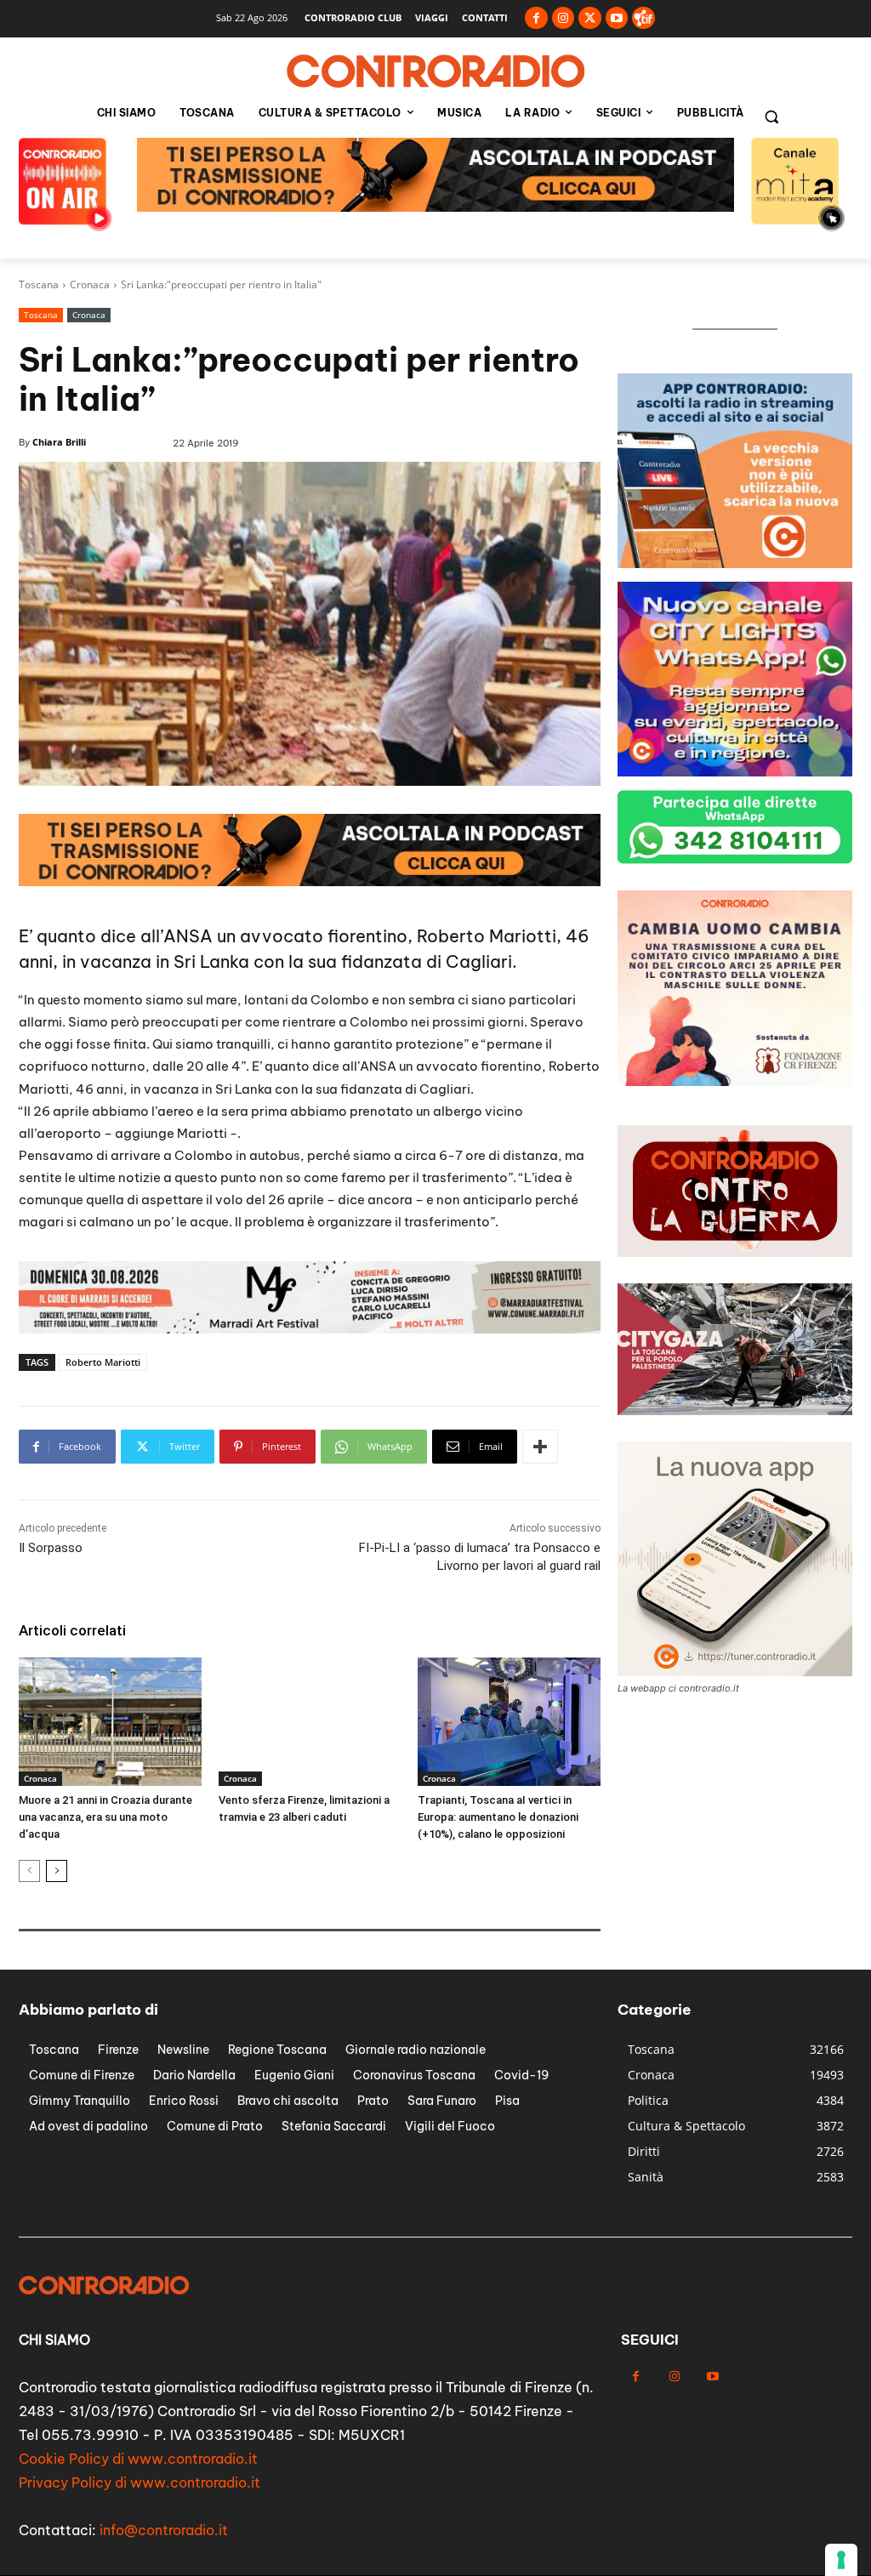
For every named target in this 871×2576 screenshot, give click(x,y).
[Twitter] (590, 18)
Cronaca (90, 284)
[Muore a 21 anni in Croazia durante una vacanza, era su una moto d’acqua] (110, 1721)
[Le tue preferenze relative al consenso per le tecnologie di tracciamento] (841, 2560)
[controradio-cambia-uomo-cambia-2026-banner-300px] (735, 772)
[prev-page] (29, 1871)
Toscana (39, 284)
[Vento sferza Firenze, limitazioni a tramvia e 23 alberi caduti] (310, 1721)
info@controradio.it (164, 2530)
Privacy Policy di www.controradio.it (139, 2482)
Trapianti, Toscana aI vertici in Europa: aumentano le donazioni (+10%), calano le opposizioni (498, 1817)
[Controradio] (435, 71)
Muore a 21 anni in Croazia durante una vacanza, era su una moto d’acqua (105, 1817)
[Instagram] (564, 18)
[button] (771, 117)
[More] (540, 1447)
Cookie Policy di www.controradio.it (138, 2459)
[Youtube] (617, 18)
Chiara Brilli (59, 442)
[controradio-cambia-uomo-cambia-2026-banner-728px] (310, 1329)
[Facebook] (536, 18)
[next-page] (57, 1871)
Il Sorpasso (51, 1548)
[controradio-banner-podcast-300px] (735, 563)
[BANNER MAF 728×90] (435, 207)
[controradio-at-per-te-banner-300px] (735, 1081)
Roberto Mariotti (103, 1362)
